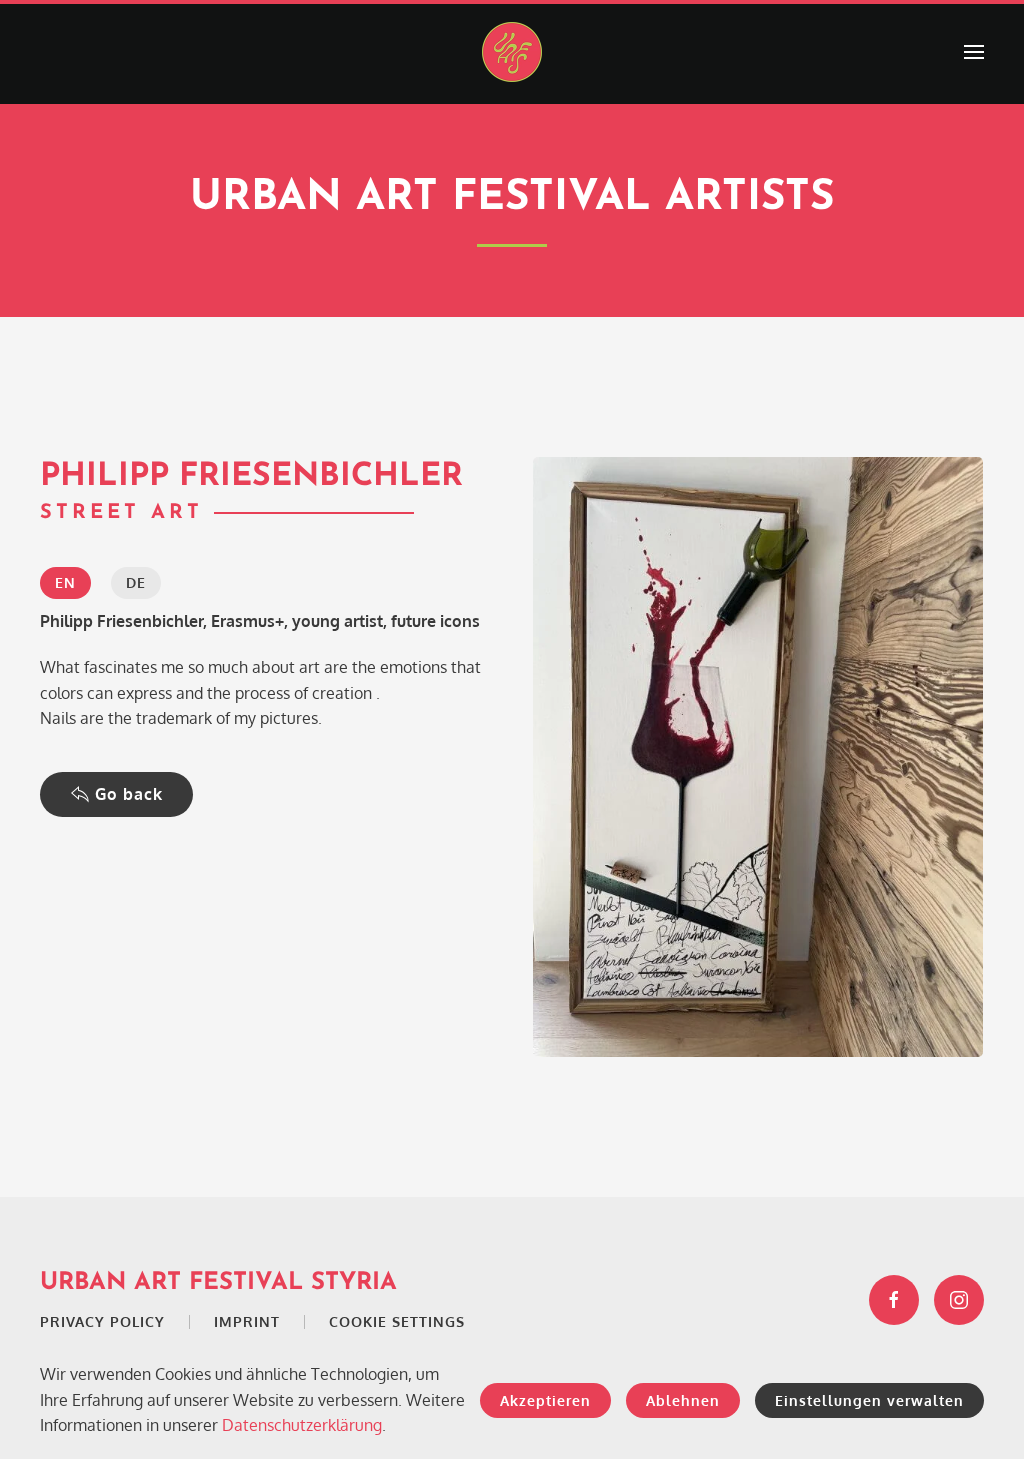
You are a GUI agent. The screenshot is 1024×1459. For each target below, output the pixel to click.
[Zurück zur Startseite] (512, 52)
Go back (129, 794)
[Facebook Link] (894, 1300)
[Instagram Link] (959, 1300)
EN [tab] (65, 582)
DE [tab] (136, 582)
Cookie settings (397, 1321)
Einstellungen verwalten (869, 1400)
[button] (974, 52)
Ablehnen (683, 1400)
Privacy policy (102, 1321)
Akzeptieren (545, 1400)
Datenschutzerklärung (302, 1425)
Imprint (247, 1321)
